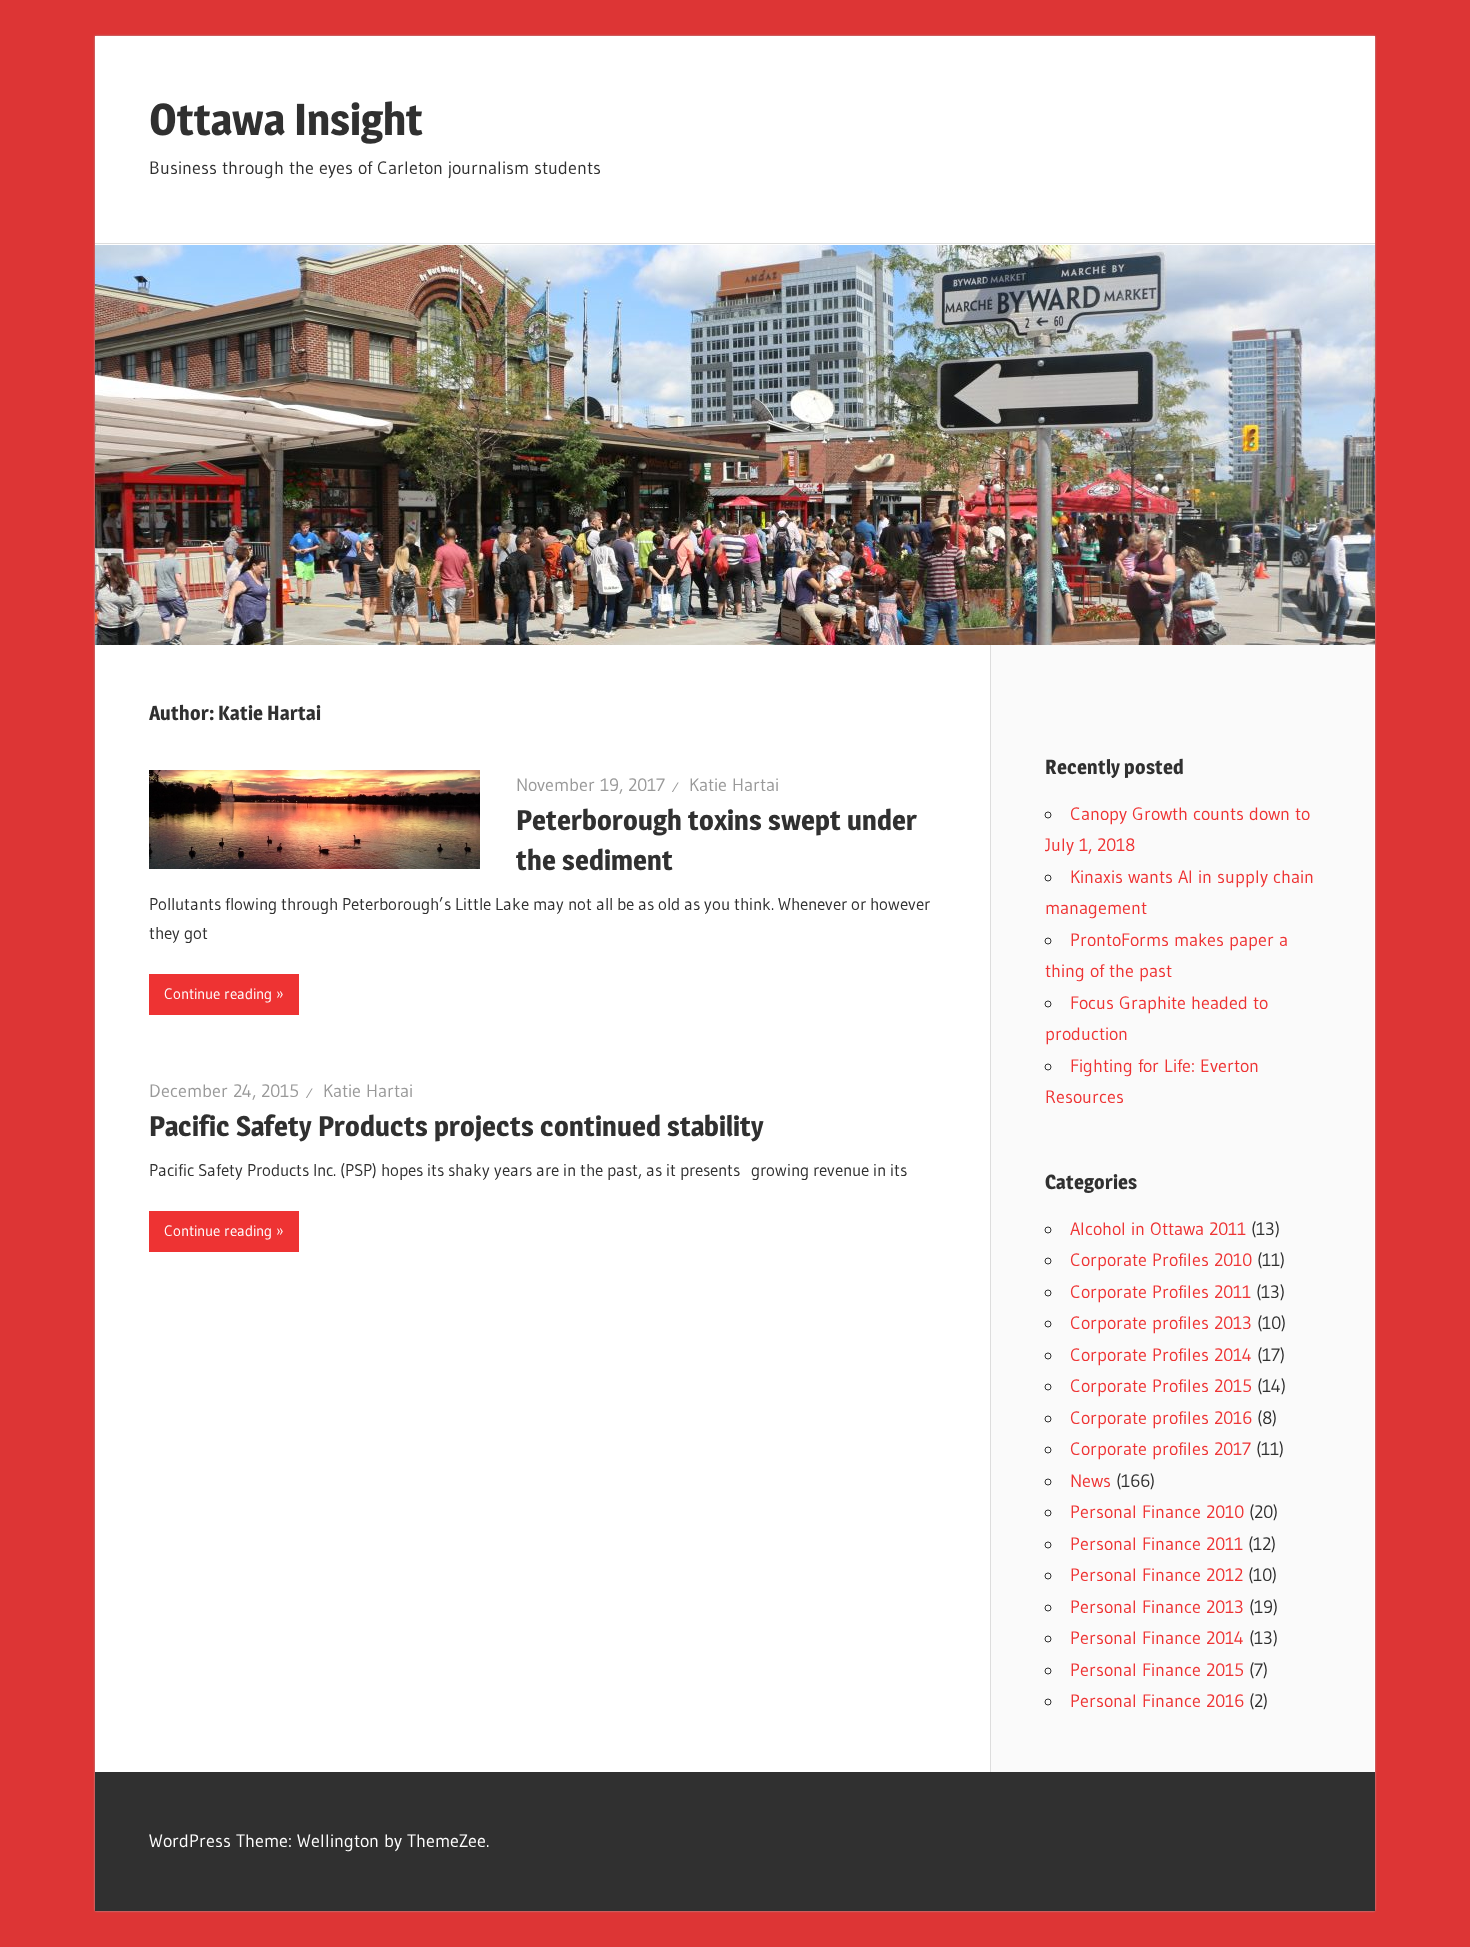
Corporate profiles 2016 (1161, 1418)
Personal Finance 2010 (1157, 1512)
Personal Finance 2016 (1157, 1701)
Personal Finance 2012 (1156, 1575)
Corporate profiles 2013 (1161, 1323)
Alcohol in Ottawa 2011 (1158, 1229)
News (1090, 1481)
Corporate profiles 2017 (1160, 1449)
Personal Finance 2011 (1156, 1544)
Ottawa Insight (286, 119)
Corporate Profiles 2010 (1161, 1260)
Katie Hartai (734, 785)
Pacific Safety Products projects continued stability (456, 1126)
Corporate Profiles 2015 (1161, 1386)
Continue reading (218, 993)
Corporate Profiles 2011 (1160, 1292)
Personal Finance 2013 (1157, 1607)
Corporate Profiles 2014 (1161, 1355)
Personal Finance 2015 (1157, 1670)
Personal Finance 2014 (1157, 1638)
